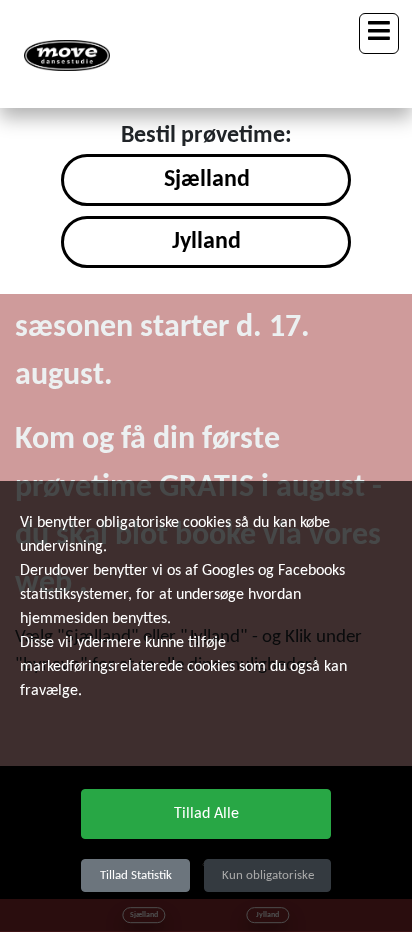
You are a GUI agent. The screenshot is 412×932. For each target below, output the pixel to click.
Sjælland (207, 180)
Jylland (206, 242)
